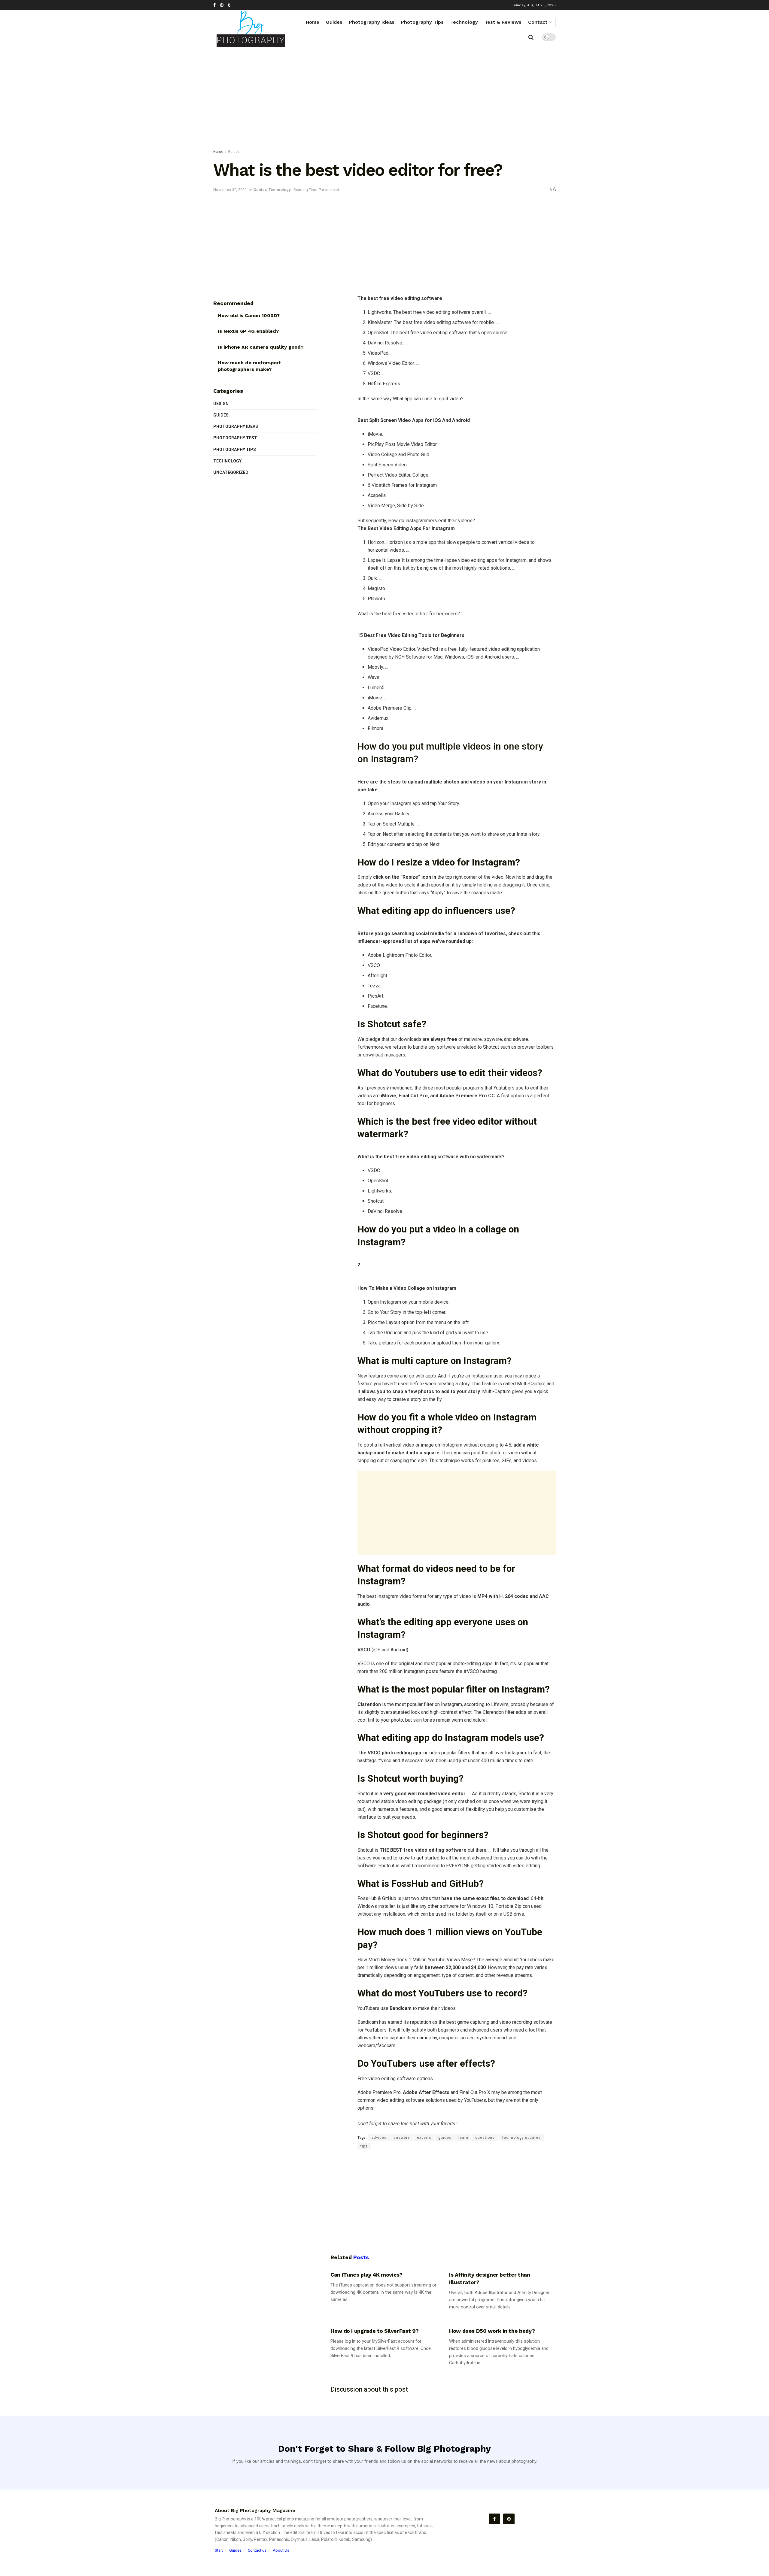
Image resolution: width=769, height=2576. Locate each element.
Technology (464, 22)
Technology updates (521, 2138)
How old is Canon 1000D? (249, 315)
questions (485, 2138)
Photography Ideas (372, 22)
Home (313, 22)
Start (219, 2550)
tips (364, 2146)
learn (463, 2138)
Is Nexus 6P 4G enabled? (248, 331)
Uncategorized (231, 472)
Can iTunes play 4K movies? (366, 2275)
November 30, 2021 (230, 190)
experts (424, 2138)
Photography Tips (422, 22)
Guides (334, 22)
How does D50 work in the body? (492, 2331)
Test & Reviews (503, 22)
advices (379, 2138)
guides (445, 2138)
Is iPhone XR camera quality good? (261, 347)
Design (221, 404)
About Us (281, 2550)
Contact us (257, 2550)
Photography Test (235, 438)
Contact (538, 22)
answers (402, 2138)
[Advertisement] (384, 100)
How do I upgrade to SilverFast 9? (375, 2331)
